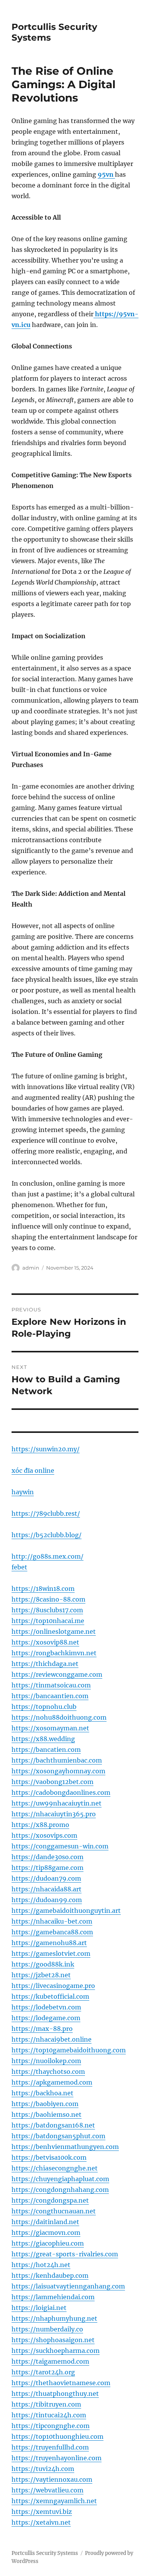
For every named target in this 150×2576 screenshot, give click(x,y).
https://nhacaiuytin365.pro (54, 1814)
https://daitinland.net (45, 2222)
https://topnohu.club (44, 1707)
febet (19, 1567)
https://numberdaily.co (47, 2329)
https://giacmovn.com (46, 2233)
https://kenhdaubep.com (50, 2275)
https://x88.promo (40, 1825)
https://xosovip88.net (45, 1642)
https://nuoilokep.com (46, 2061)
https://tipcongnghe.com (51, 2426)
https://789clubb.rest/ (46, 1513)
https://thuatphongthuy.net (55, 2394)
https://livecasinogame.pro (53, 1986)
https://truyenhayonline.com (57, 2458)
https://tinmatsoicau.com (51, 1685)
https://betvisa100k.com (49, 2157)
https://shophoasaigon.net (53, 2340)
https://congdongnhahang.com (60, 2190)
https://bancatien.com (46, 1750)
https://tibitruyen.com (46, 2404)
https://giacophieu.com (48, 2243)
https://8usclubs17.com (47, 1610)
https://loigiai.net (39, 2308)
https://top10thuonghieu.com (57, 2436)
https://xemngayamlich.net (54, 2501)
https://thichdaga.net (45, 1664)
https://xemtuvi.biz (42, 2512)
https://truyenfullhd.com (50, 2447)
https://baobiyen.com (45, 2104)
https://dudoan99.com (47, 1900)
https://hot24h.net (41, 2265)
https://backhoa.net (42, 2093)
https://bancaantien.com (50, 1696)
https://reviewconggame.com (57, 1674)
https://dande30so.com (47, 1857)
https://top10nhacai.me (48, 1621)
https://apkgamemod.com (52, 2082)
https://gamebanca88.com (52, 1932)
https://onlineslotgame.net (54, 1631)
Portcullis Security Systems (45, 2553)
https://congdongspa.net (50, 2200)
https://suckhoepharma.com (56, 2351)
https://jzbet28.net (41, 1975)
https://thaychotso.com (48, 2072)
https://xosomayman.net (50, 1728)
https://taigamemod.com (50, 2361)
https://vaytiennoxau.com (52, 2479)
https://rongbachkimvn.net (54, 1653)
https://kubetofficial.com (50, 1996)
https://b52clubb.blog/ (47, 1535)
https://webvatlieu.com (47, 2490)
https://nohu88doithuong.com (59, 1717)
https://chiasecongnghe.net (55, 2168)
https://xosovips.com (44, 1835)
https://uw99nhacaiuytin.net (57, 1803)
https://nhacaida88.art (47, 1889)
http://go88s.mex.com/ (47, 1556)
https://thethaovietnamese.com (61, 2383)
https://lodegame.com (46, 2018)
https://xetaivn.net (41, 2522)
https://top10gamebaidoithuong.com (69, 2050)
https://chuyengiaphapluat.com (60, 2179)
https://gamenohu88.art (49, 1943)
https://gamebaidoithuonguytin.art (66, 1911)
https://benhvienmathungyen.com (65, 2147)
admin (31, 1268)
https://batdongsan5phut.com (58, 2136)
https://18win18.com (43, 1589)
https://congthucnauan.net (54, 2211)
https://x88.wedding (43, 1739)
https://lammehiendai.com (53, 2297)
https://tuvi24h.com (43, 2469)
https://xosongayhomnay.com (58, 1771)
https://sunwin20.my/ (46, 1449)
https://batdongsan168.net (53, 2125)
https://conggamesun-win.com (60, 1846)
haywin (23, 1492)
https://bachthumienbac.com (57, 1760)
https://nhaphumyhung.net (54, 2318)
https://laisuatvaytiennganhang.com (68, 2286)
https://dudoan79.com (46, 1878)
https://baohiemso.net (47, 2114)
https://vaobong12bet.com (52, 1782)
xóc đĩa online (33, 1470)
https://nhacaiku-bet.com (52, 1921)
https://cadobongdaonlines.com (61, 1792)
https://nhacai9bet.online (52, 2039)
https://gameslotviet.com (51, 1953)
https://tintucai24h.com (49, 2415)
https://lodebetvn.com (46, 2007)
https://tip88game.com (47, 1868)
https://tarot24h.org (43, 2372)
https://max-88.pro (42, 2029)
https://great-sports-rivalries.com (65, 2254)
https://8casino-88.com (48, 1599)
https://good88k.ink (43, 1964)
